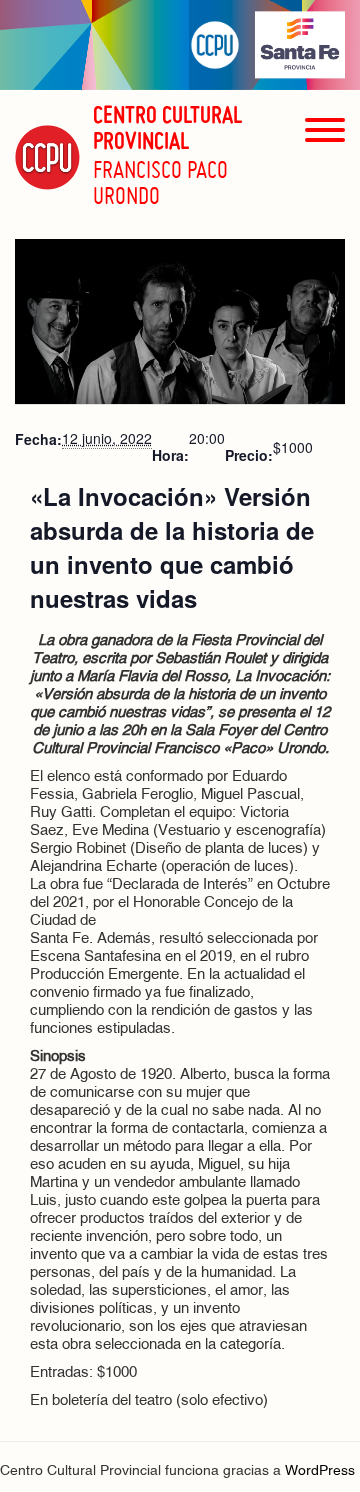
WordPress (320, 1471)
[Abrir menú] (325, 165)
